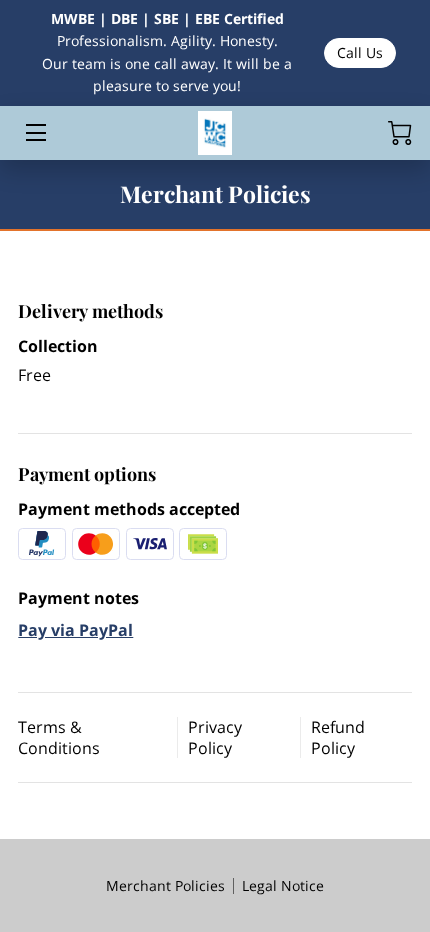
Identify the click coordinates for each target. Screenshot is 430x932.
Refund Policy (338, 737)
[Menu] (34, 132)
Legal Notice (283, 885)
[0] (400, 133)
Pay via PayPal (75, 630)
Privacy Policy (215, 737)
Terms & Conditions (59, 737)
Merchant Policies (165, 885)
